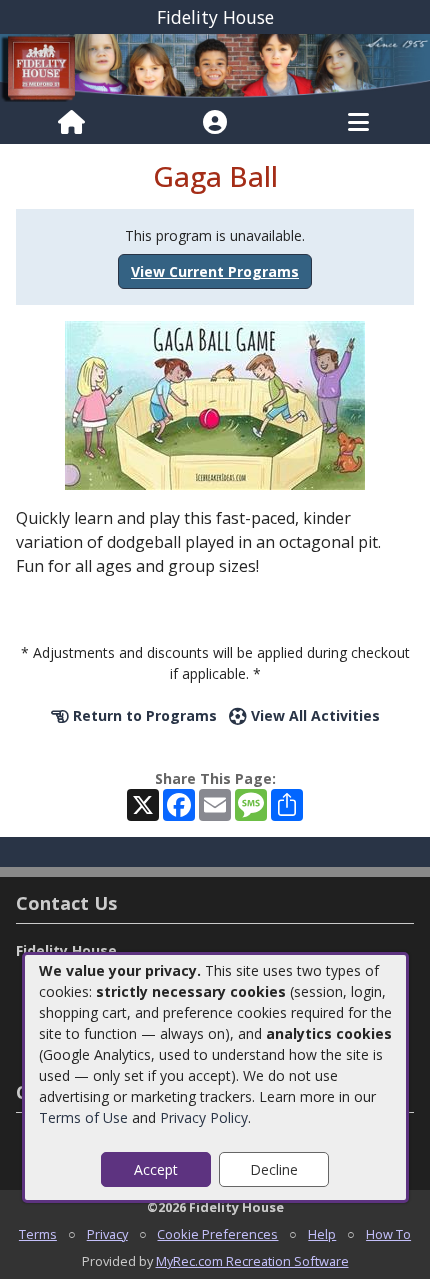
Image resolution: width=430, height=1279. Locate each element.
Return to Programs (143, 715)
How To (388, 1234)
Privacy (107, 1234)
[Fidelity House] (215, 66)
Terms (38, 1234)
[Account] (215, 123)
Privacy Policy (204, 1117)
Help (322, 1234)
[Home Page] (71, 123)
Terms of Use (83, 1117)
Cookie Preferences (217, 1234)
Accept (156, 1169)
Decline (274, 1169)
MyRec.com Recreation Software (252, 1261)
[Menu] (358, 123)
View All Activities (313, 715)
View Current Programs (215, 271)
